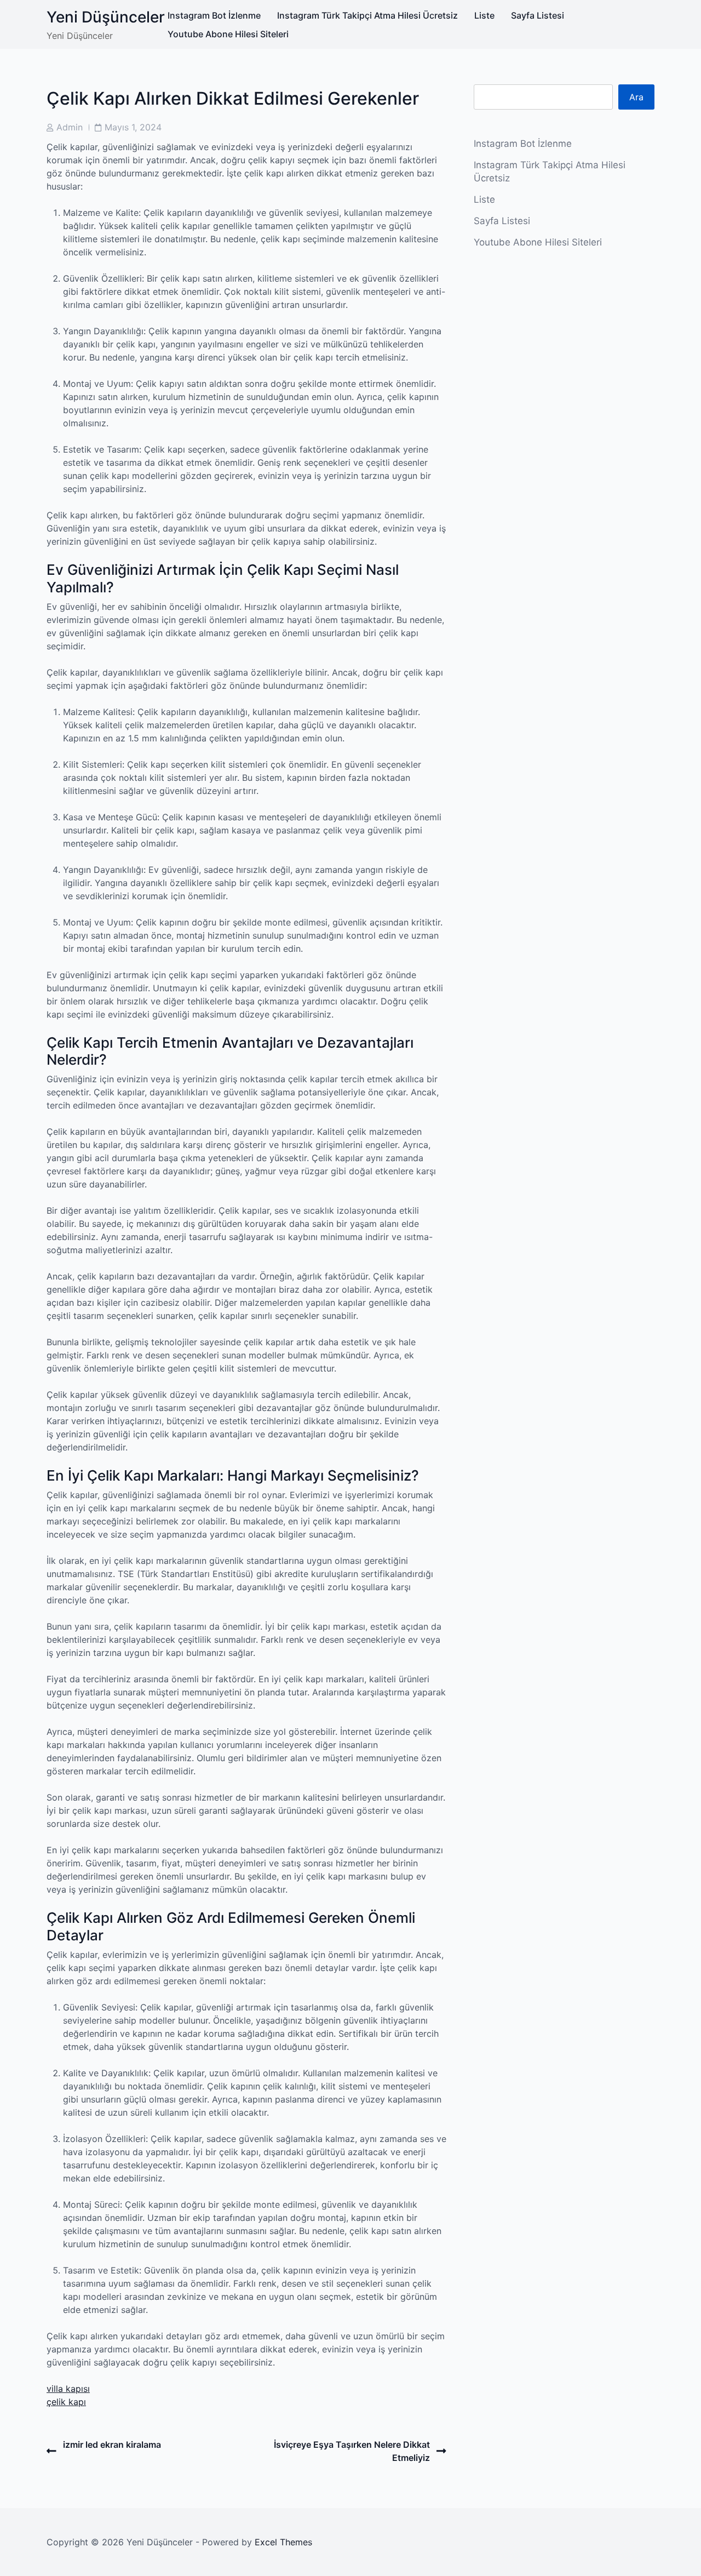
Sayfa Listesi (538, 15)
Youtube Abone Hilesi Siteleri (228, 34)
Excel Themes (283, 2542)
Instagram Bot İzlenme (214, 15)
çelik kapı (66, 2402)
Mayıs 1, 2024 (133, 127)
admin (70, 127)
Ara (636, 97)
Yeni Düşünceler (106, 17)
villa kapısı (68, 2389)
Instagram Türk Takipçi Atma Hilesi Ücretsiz (367, 15)
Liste (484, 15)
